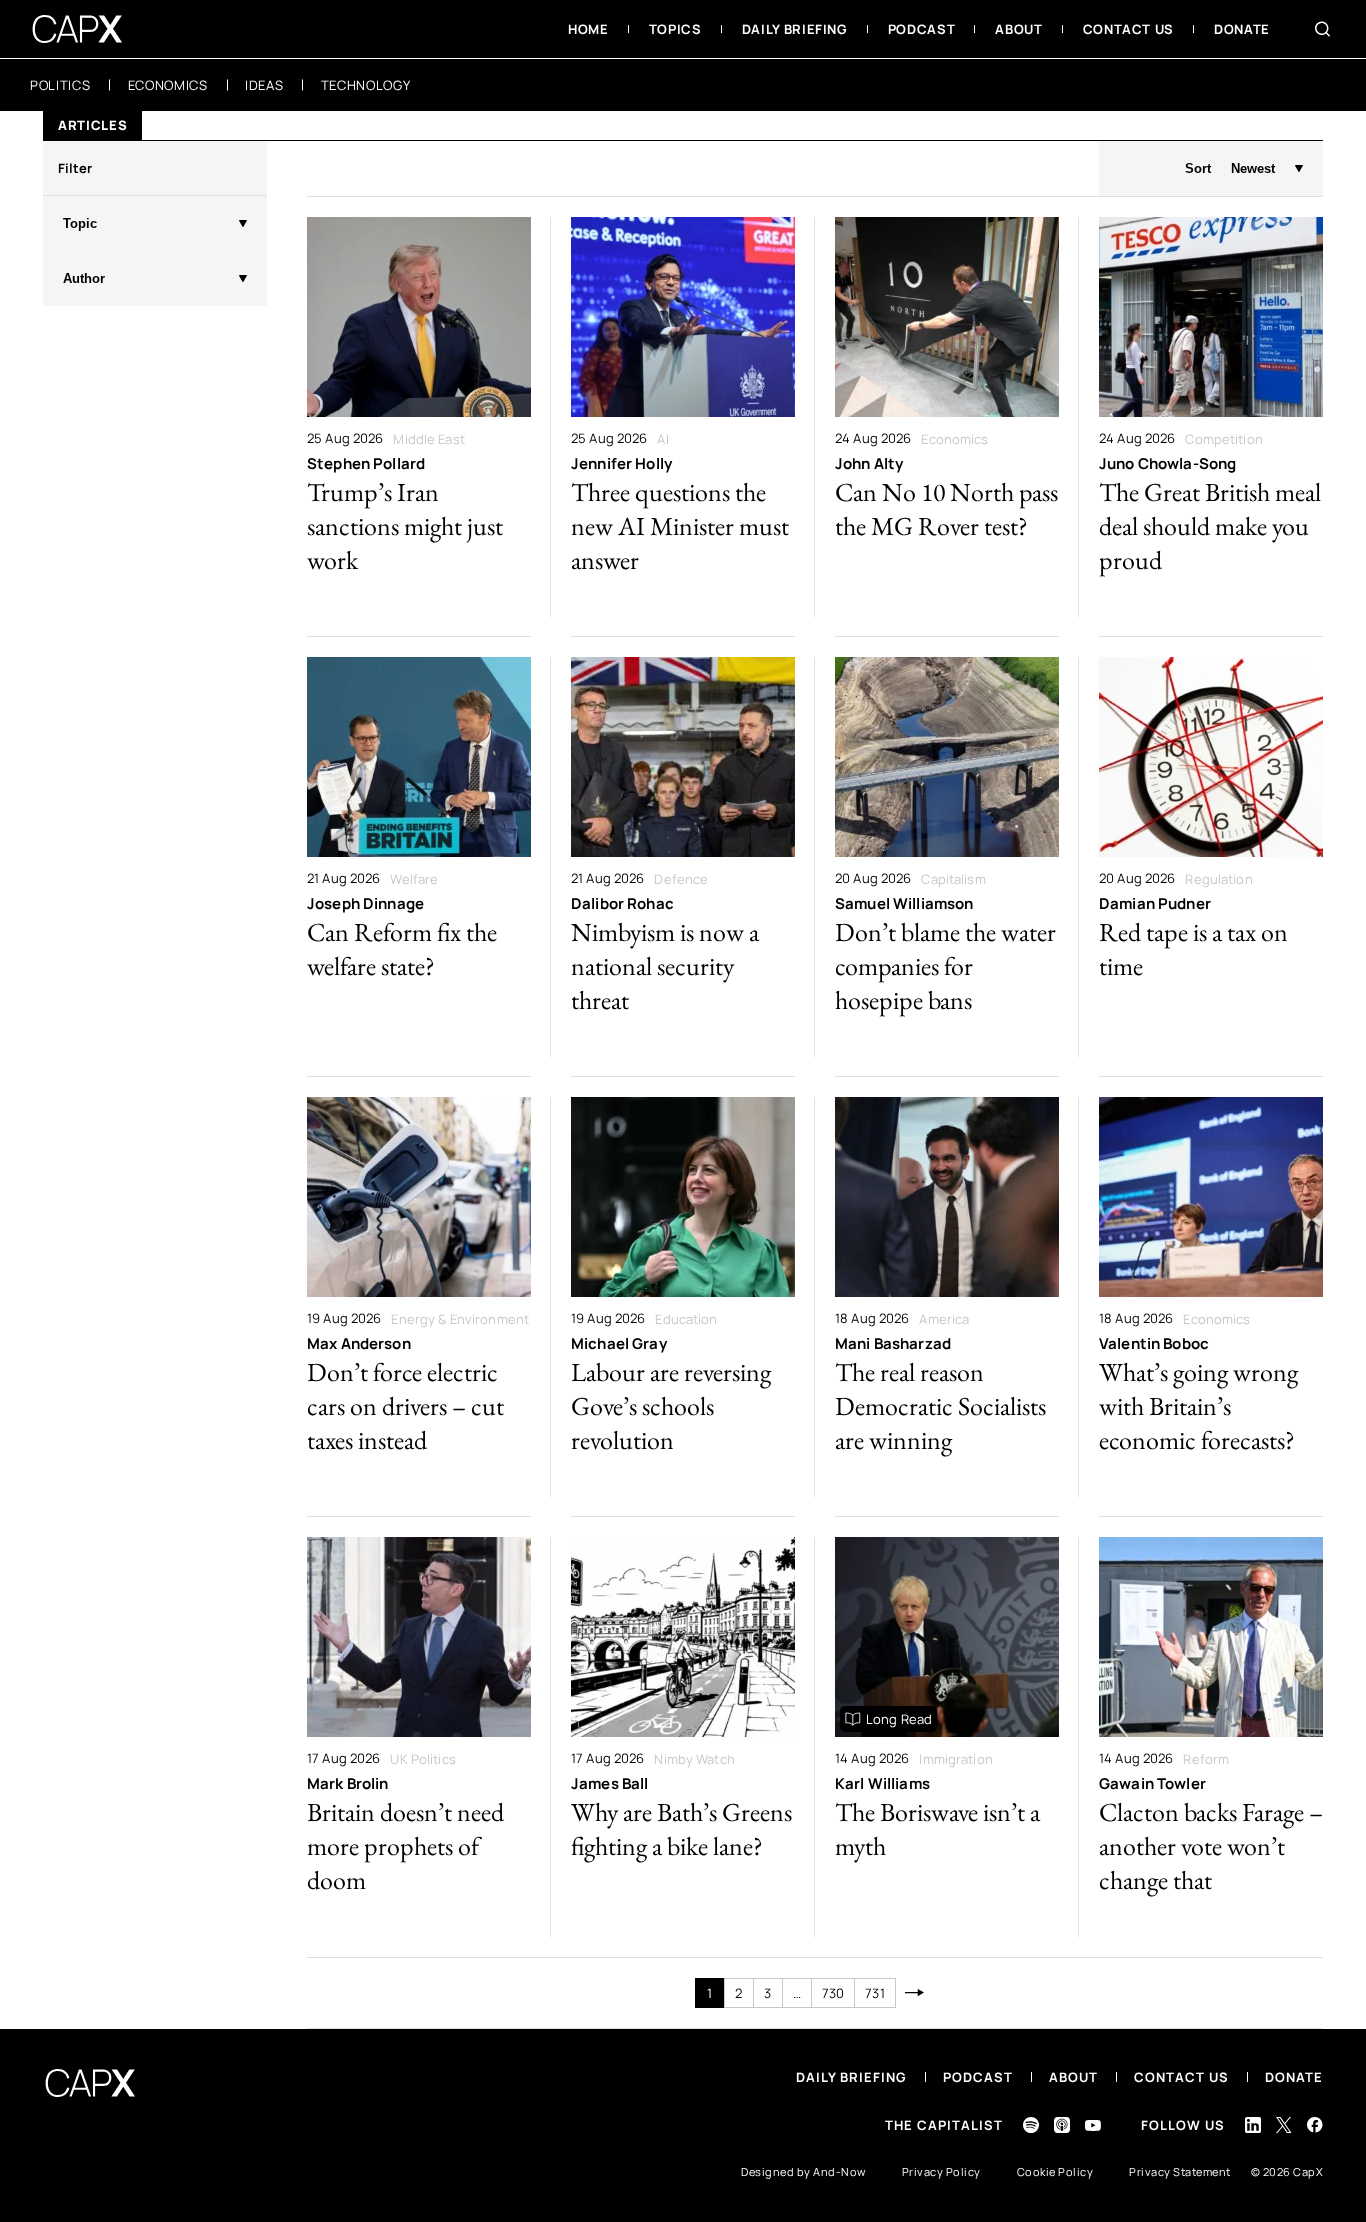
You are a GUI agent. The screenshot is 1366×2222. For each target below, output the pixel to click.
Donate (1294, 2077)
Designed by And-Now (803, 2171)
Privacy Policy (941, 2171)
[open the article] (419, 417)
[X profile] (1284, 2125)
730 (833, 1993)
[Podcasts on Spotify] (1031, 2125)
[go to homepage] (77, 29)
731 (874, 1993)
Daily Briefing (851, 2077)
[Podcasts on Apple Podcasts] (1062, 2125)
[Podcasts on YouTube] (1093, 2125)
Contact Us (1181, 2077)
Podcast (978, 2077)
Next (915, 1993)
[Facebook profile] (1315, 2124)
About (1073, 2077)
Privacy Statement (1180, 2171)
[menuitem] (588, 29)
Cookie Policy (1055, 2171)
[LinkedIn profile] (1253, 2125)
